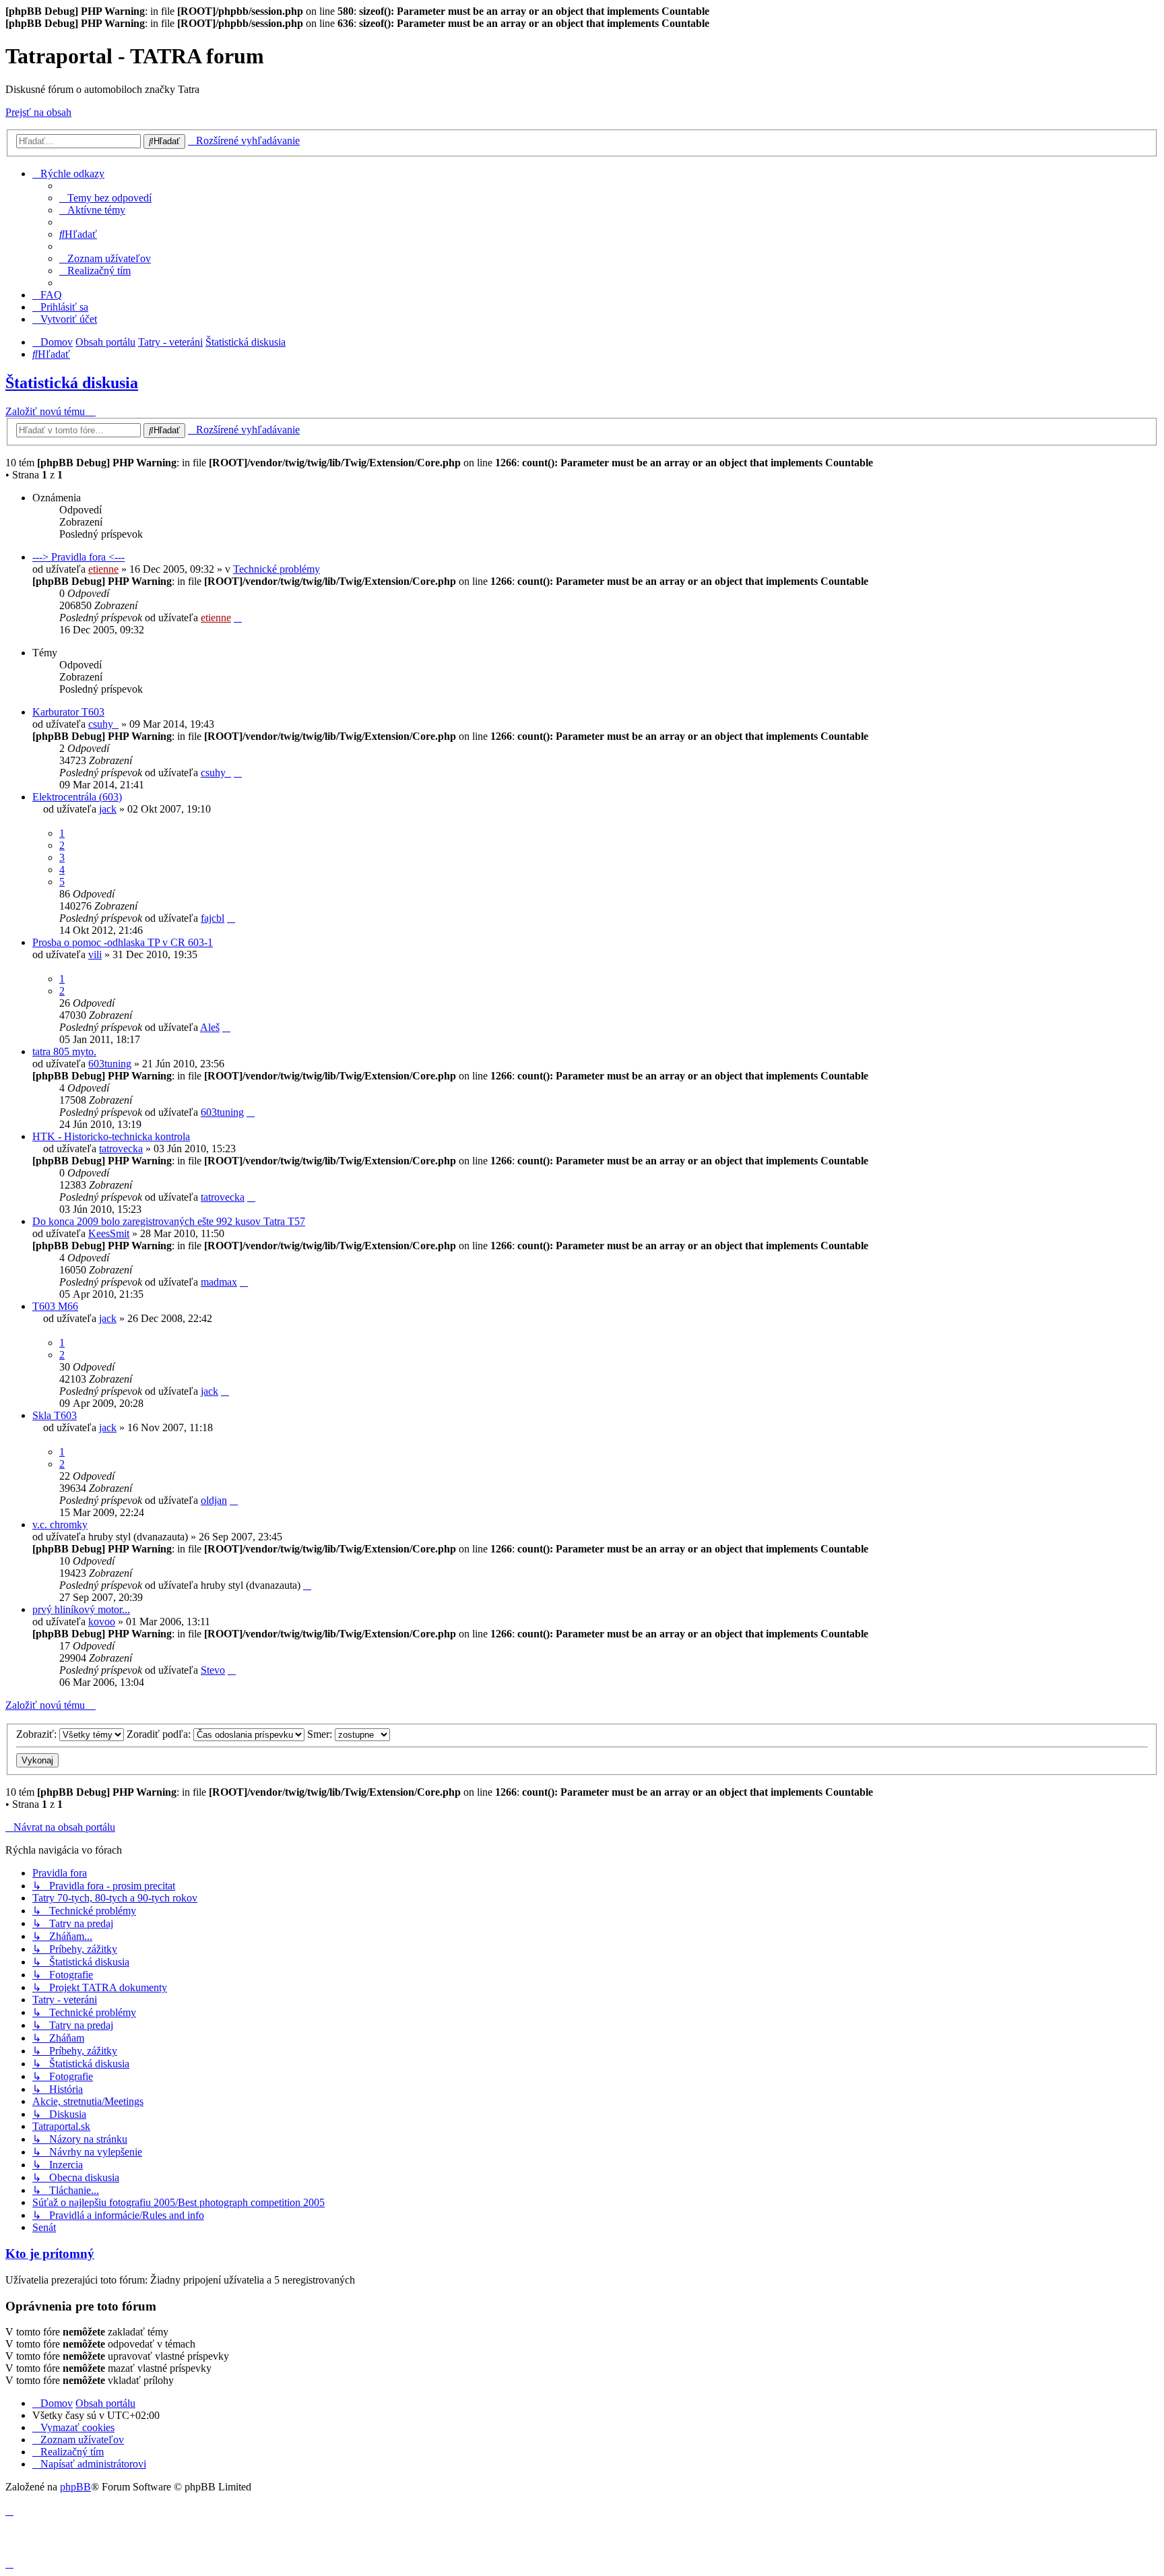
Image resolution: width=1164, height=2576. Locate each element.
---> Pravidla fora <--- (78, 557)
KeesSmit (109, 1233)
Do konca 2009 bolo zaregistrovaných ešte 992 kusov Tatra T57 (169, 1221)
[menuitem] (105, 198)
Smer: (321, 1734)
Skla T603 (55, 1415)
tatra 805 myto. (64, 1051)
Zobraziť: (38, 1734)
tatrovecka (121, 1149)
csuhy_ (103, 724)
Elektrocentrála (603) (77, 797)
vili (95, 954)
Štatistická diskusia (72, 383)
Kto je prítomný (50, 2254)
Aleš (210, 1027)
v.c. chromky (60, 1525)
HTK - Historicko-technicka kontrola (111, 1136)
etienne (103, 569)
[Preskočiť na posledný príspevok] (238, 618)
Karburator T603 (68, 712)
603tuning (110, 1064)
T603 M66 (55, 1306)
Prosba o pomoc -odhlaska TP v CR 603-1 (123, 942)
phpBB (75, 2487)
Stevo (213, 1670)
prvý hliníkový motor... (81, 1609)
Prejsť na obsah (38, 112)
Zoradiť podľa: (160, 1734)
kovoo (102, 1622)
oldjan (214, 1500)
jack (108, 809)
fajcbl (213, 918)
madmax (219, 1282)
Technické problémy (277, 569)
